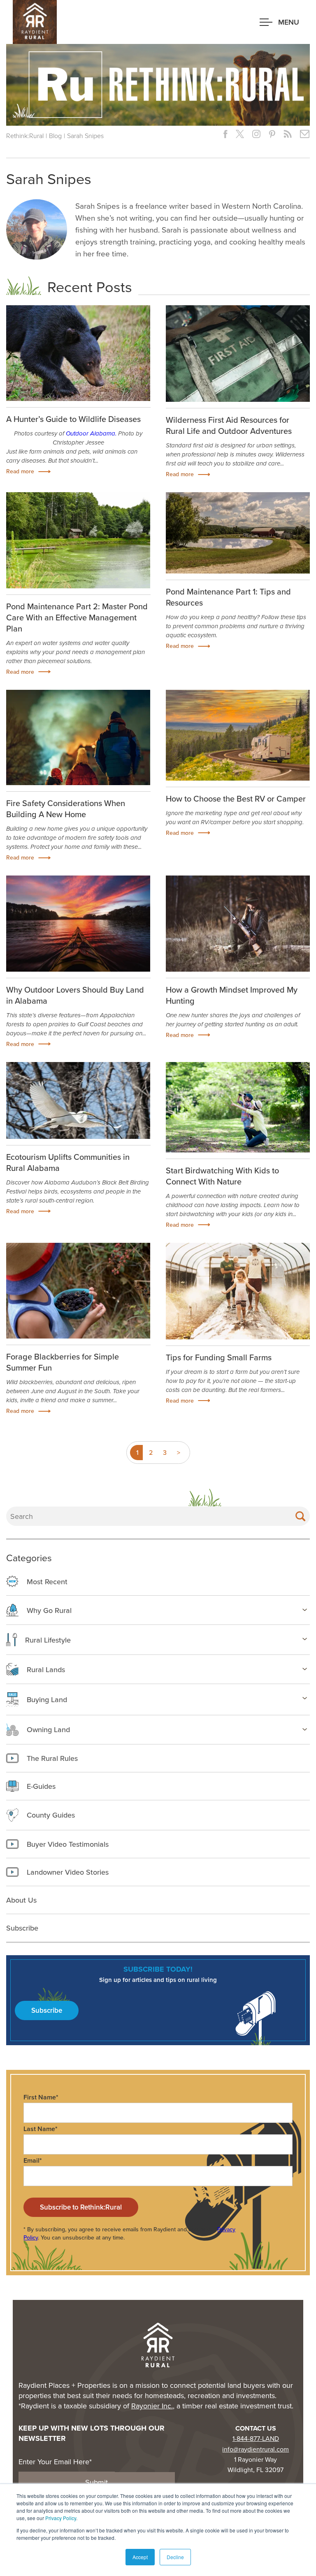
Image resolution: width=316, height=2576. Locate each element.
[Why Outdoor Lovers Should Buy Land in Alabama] (78, 923)
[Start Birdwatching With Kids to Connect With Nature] (238, 1107)
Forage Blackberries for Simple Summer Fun (63, 1362)
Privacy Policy (61, 2518)
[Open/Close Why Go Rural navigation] (305, 1610)
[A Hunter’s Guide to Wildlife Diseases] (78, 353)
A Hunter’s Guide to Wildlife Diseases (73, 419)
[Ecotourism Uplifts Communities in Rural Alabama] (78, 1100)
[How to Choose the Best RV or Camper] (238, 735)
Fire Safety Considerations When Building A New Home (66, 809)
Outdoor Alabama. (91, 433)
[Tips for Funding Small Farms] (238, 1297)
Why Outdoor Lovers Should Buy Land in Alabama (75, 995)
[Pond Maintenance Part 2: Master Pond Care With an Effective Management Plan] (78, 540)
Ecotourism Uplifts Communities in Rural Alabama (68, 1162)
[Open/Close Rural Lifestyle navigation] (305, 1639)
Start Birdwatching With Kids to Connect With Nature (222, 1176)
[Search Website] (300, 1516)
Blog (55, 136)
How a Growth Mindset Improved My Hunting (232, 995)
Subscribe (47, 2010)
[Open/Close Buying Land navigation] (305, 1698)
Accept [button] (140, 2557)
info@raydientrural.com (256, 2449)
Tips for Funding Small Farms (219, 1357)
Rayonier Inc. (152, 2406)
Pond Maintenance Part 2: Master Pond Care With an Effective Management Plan (77, 617)
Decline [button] (175, 2557)
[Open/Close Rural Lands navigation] (305, 1669)
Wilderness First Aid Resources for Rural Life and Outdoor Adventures (229, 425)
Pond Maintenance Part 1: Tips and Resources (228, 597)
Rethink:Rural (25, 136)
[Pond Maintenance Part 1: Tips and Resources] (238, 533)
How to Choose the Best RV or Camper (236, 798)
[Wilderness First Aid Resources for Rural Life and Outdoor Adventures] (238, 359)
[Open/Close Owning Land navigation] (305, 1729)
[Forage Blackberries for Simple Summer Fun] (78, 1291)
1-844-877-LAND (256, 2438)
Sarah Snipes (85, 136)
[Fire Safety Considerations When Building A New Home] (78, 738)
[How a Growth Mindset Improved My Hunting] (238, 923)
